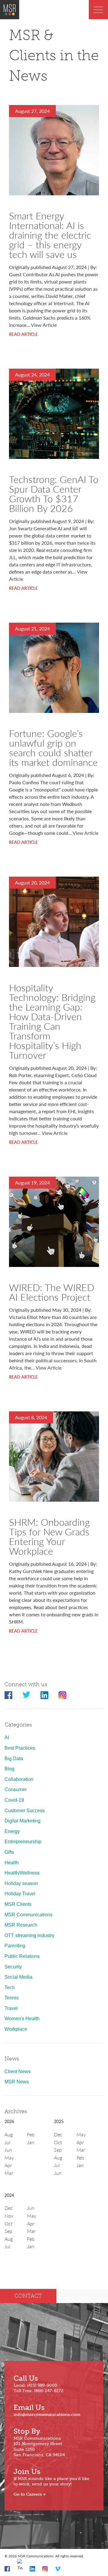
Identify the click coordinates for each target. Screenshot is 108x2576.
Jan (31, 2142)
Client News (18, 2071)
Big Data (14, 1759)
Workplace (16, 2029)
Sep (58, 2150)
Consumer (16, 1790)
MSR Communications (28, 1915)
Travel (11, 2008)
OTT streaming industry (29, 1935)
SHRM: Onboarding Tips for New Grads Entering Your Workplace (49, 1536)
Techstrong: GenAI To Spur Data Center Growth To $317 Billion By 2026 (54, 494)
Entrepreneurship (23, 1842)
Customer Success (25, 1811)
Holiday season (21, 1883)
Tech (10, 1988)
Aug (9, 2134)
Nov (9, 2216)
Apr (8, 2165)
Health (12, 1863)
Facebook (8, 1695)
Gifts (9, 1852)
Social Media (18, 1977)
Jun (8, 2150)
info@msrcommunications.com (47, 2415)
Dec (58, 2134)
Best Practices (20, 1748)
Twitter (26, 1695)
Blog (9, 1769)
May (9, 2158)
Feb (31, 2134)
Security (13, 1967)
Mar (9, 2173)
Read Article (23, 334)
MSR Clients (18, 1904)
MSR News (17, 2082)
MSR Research (21, 1925)
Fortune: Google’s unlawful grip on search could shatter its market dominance (53, 748)
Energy (12, 1831)
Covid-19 (14, 1800)
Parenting (15, 1946)
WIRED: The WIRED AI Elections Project (52, 1292)
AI (7, 1737)
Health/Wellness (22, 1873)
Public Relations (22, 1956)
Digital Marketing (22, 1821)
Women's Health (22, 2019)
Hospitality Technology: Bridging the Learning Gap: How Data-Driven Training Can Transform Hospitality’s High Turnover (52, 1021)
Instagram (62, 1695)
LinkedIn (44, 1695)
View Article (44, 325)
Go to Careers (28, 2494)
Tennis (12, 1998)
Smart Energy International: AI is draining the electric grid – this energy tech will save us (50, 235)
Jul (7, 2142)
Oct (58, 2142)
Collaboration (19, 1779)
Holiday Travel (20, 1894)
